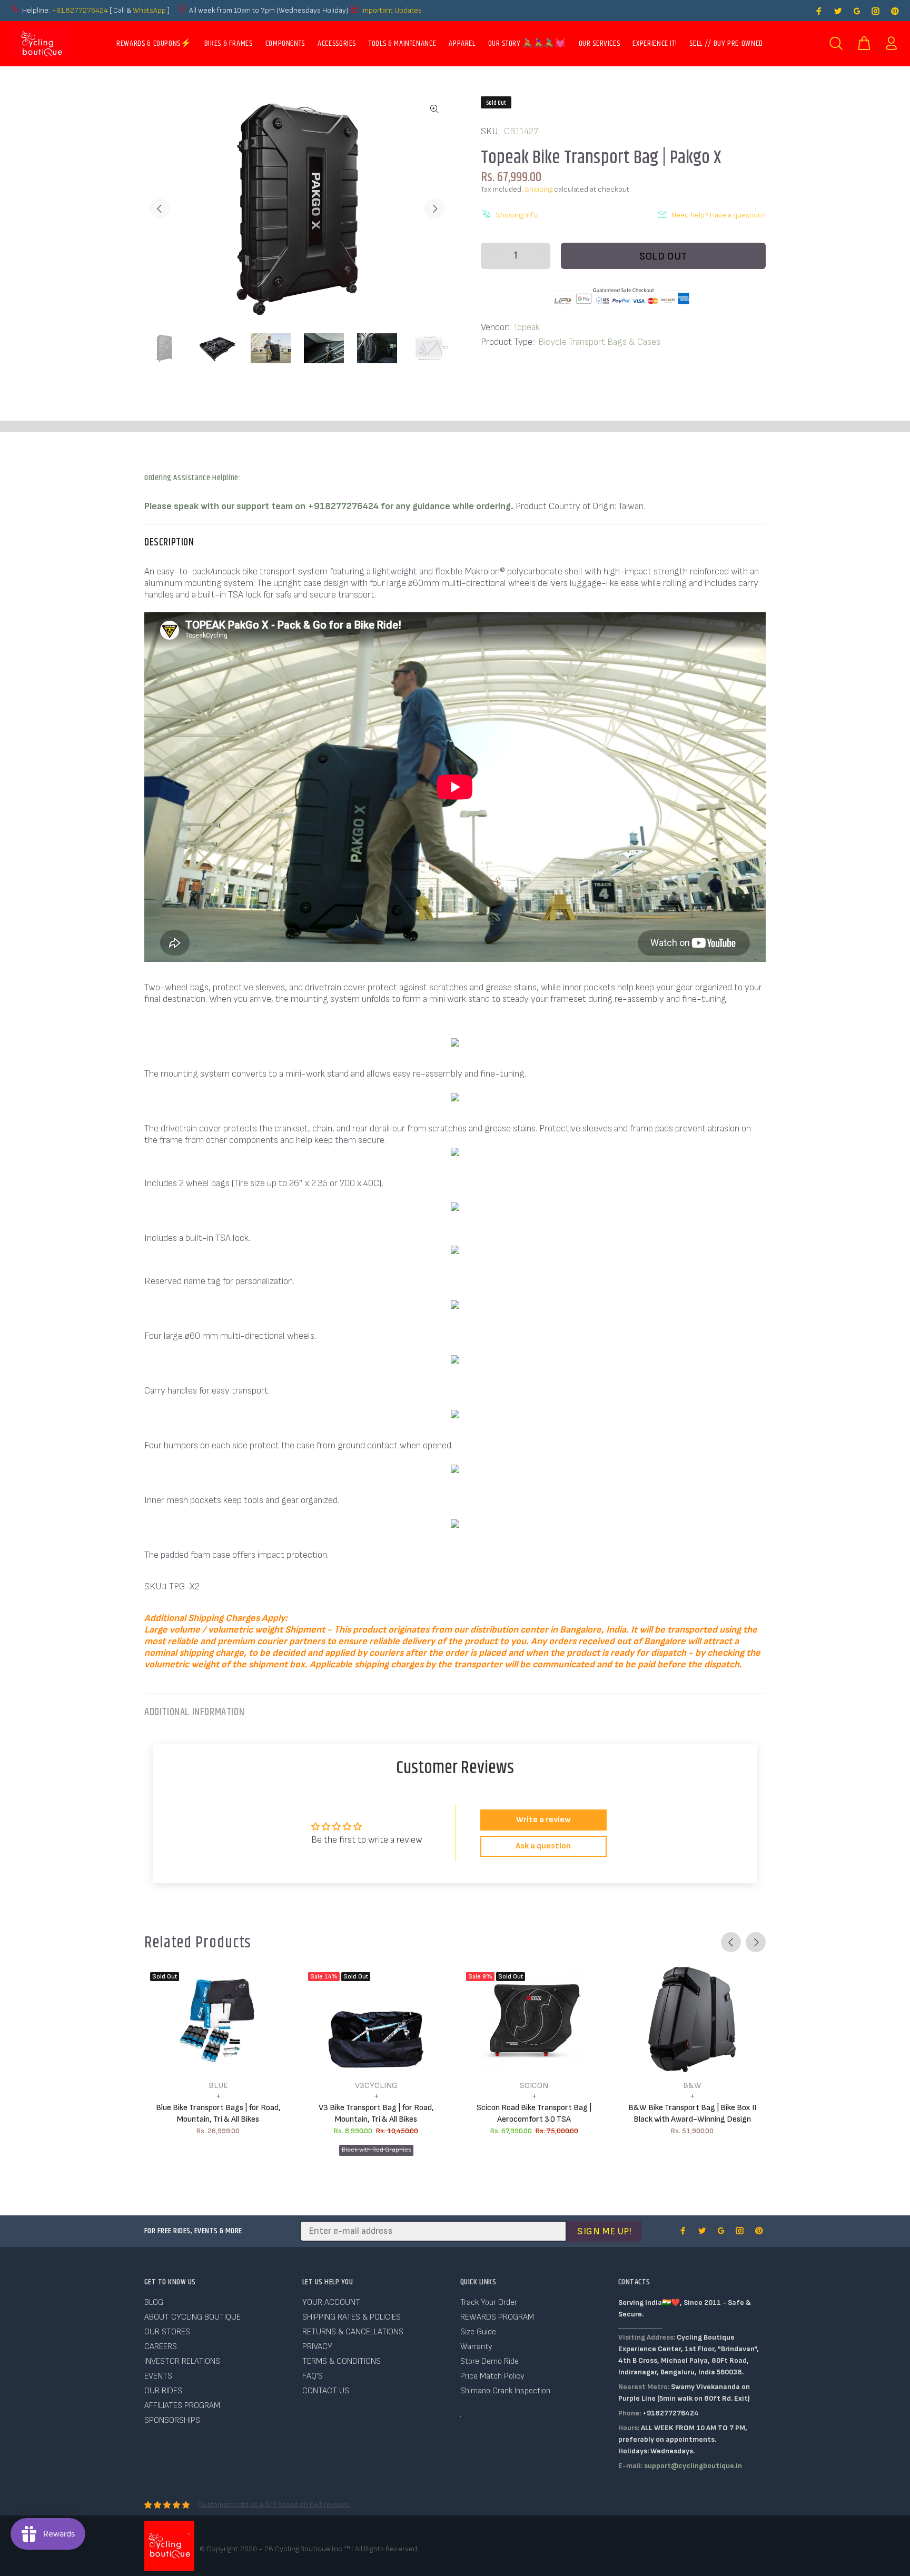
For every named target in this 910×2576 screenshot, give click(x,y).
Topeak (527, 327)
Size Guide (478, 2332)
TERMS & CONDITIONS (342, 2361)
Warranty (476, 2347)
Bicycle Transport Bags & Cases (599, 342)
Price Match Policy (492, 2376)
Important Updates (392, 10)
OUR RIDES (163, 2391)
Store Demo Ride (489, 2361)
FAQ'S (313, 2376)
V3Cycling (376, 2086)
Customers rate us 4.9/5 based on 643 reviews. (274, 2505)
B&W (692, 2086)
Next (434, 208)
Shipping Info (517, 215)
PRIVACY (317, 2347)
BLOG (154, 2303)
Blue (218, 2086)
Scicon (534, 2086)
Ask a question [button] (543, 1846)
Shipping (538, 189)
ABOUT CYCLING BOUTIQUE (192, 2317)
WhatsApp (150, 10)
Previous (160, 208)
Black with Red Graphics (376, 2150)
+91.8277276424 (80, 10)
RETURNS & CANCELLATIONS (353, 2332)
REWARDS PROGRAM (497, 2317)
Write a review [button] (543, 1820)
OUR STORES (167, 2332)
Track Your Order (489, 2303)
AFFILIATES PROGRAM (182, 2406)
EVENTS (158, 2376)
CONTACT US (326, 2391)
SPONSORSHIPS (172, 2420)
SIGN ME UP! (604, 2231)
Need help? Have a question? (719, 215)
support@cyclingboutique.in (693, 2466)
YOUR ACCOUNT (331, 2303)
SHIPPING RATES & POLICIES (352, 2317)
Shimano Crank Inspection (505, 2391)
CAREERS (161, 2347)
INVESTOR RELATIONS (182, 2361)
